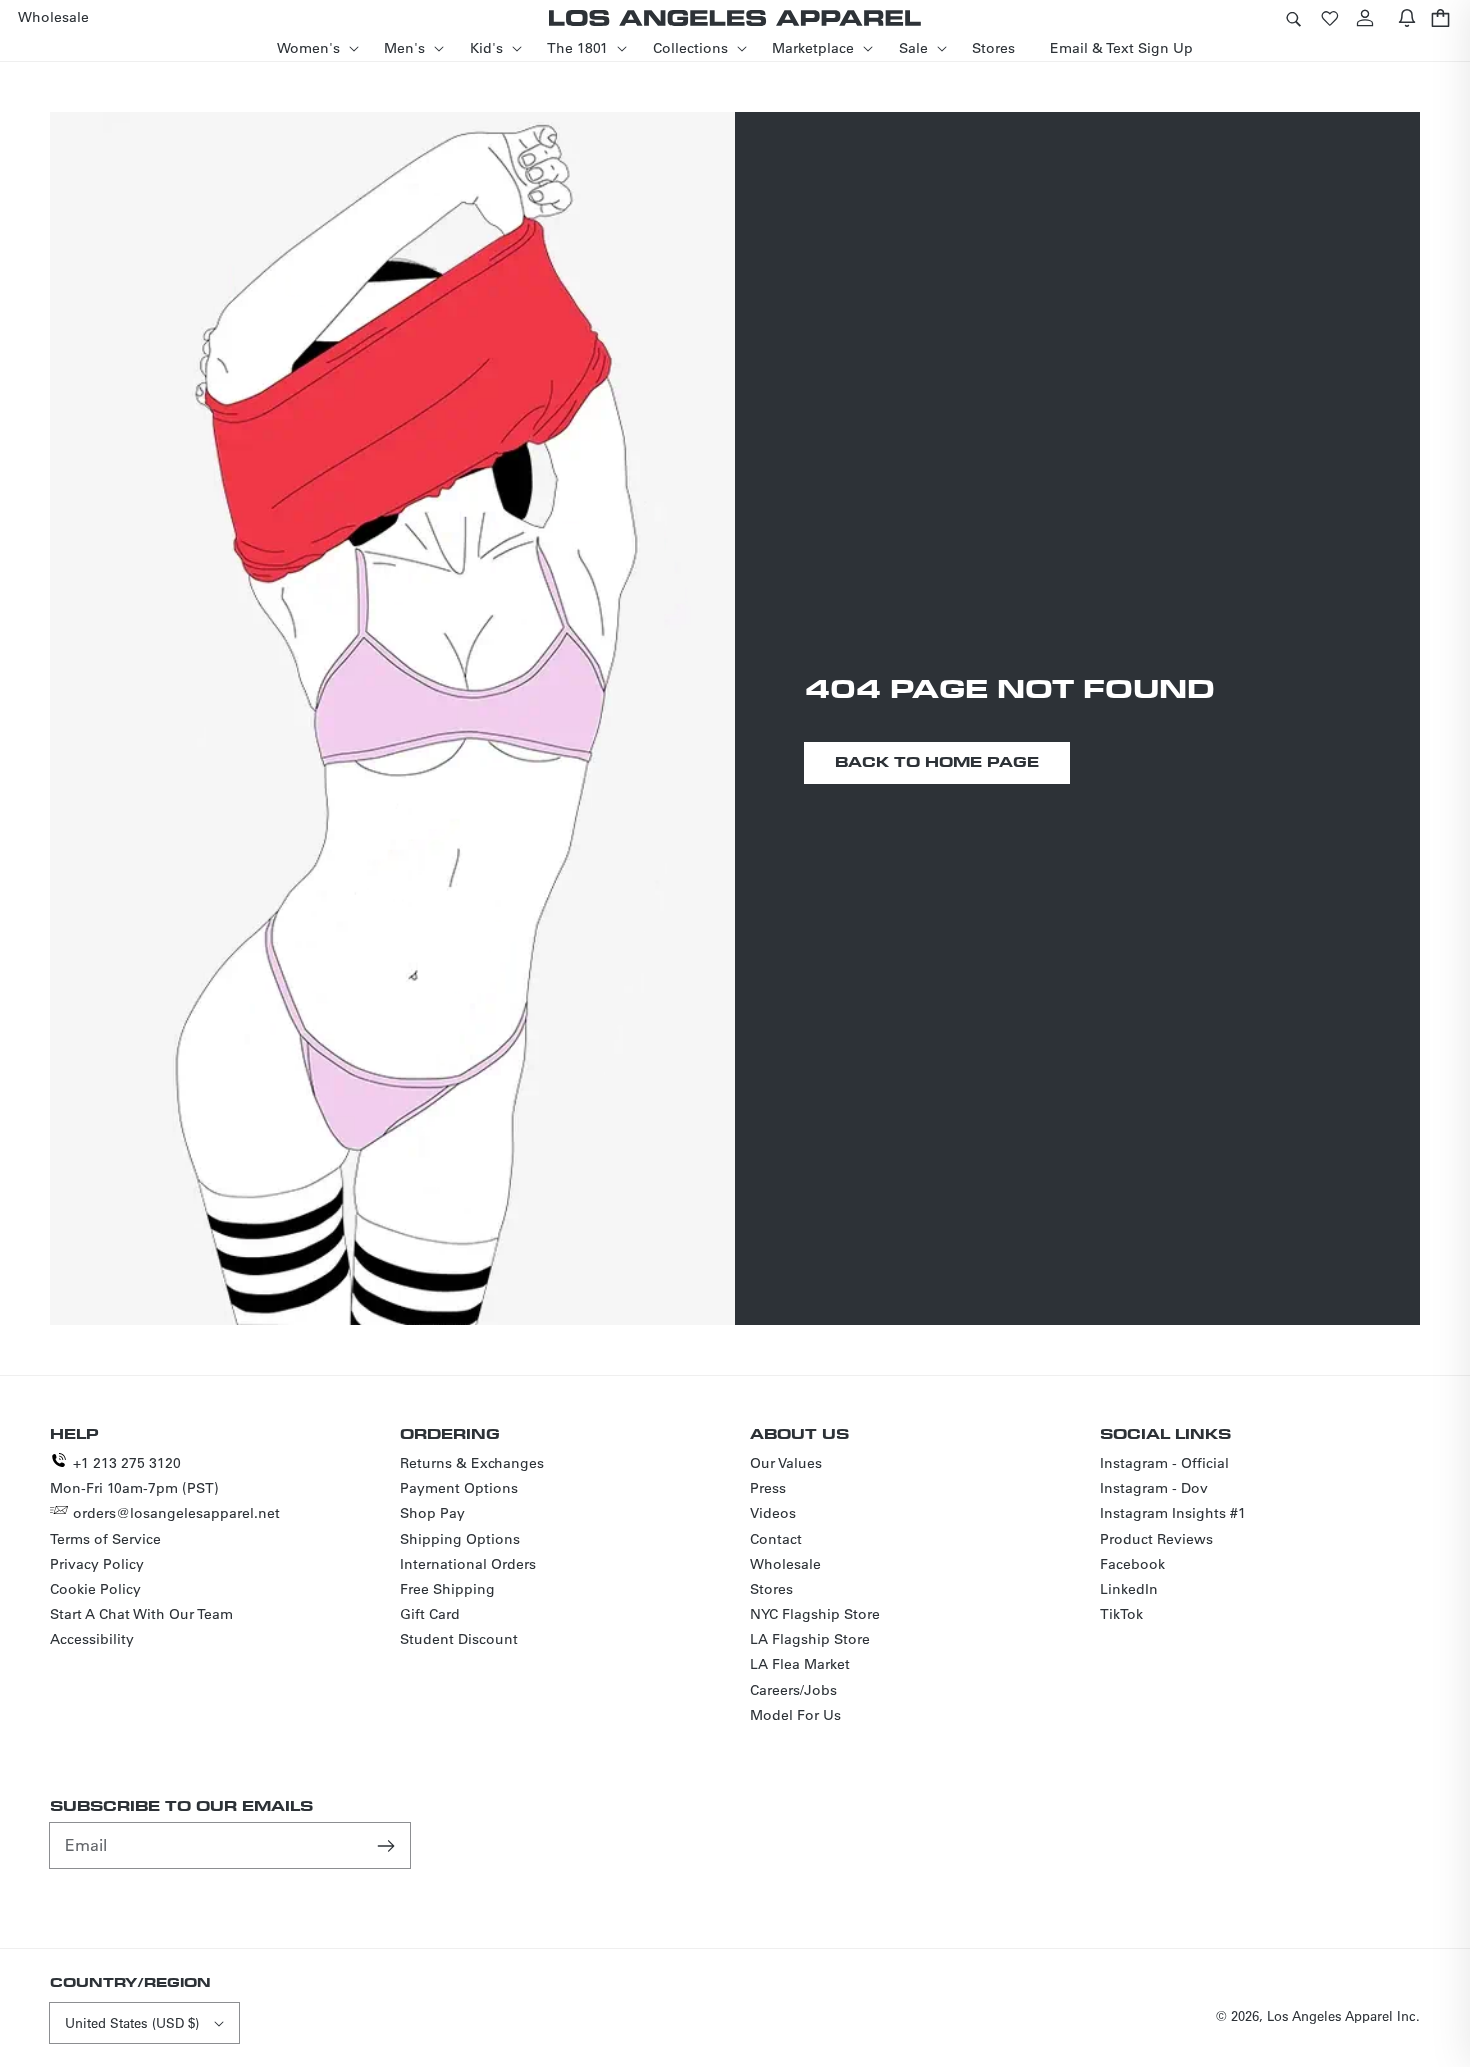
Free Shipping (447, 1589)
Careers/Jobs (793, 1690)
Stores (771, 1589)
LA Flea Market (800, 1664)
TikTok (1121, 1614)
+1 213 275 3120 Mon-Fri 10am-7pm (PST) (134, 1475)
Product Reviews (1156, 1539)
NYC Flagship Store (815, 1614)
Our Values (786, 1463)
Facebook (1132, 1564)
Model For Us (795, 1715)
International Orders (468, 1564)
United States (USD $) (132, 2022)
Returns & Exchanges (472, 1463)
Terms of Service (105, 1539)
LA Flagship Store (810, 1639)
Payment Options (459, 1488)
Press (768, 1488)
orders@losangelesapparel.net (176, 1513)
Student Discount (459, 1639)
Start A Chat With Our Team (141, 1614)
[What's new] (1407, 17)
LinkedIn (1129, 1589)
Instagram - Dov (1154, 1488)
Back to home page (937, 761)
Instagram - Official (1164, 1463)
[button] (1293, 17)
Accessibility (92, 1639)
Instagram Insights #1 (1173, 1513)
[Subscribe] (388, 1845)
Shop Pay (432, 1513)
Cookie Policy (95, 1589)
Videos (773, 1513)
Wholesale (785, 1564)
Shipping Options (460, 1539)
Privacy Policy (97, 1564)
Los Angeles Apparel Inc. (1343, 2015)
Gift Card (430, 1614)
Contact (776, 1539)
